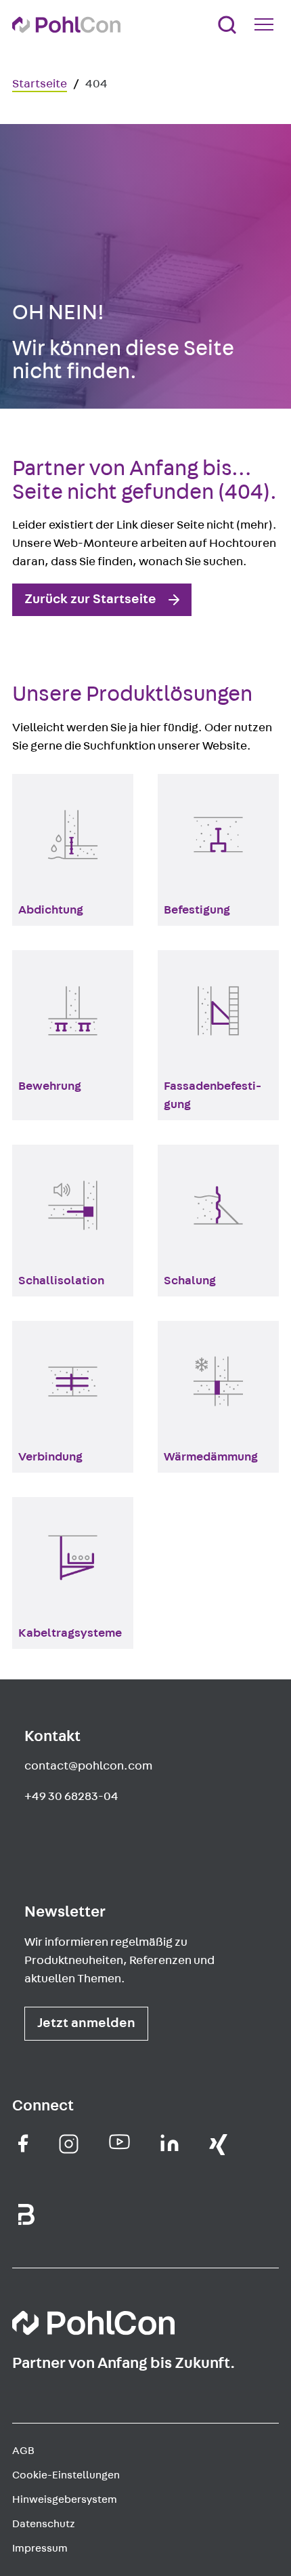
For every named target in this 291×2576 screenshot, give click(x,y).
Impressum (40, 2548)
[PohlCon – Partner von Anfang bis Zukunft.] (66, 25)
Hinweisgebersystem (65, 2499)
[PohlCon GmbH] (23, 2143)
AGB (23, 2451)
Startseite (40, 84)
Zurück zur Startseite (90, 599)
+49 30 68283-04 (71, 1797)
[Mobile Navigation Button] (267, 24)
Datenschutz (44, 2524)
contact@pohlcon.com (88, 1766)
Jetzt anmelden (86, 2023)
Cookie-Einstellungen (66, 2475)
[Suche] (227, 25)
